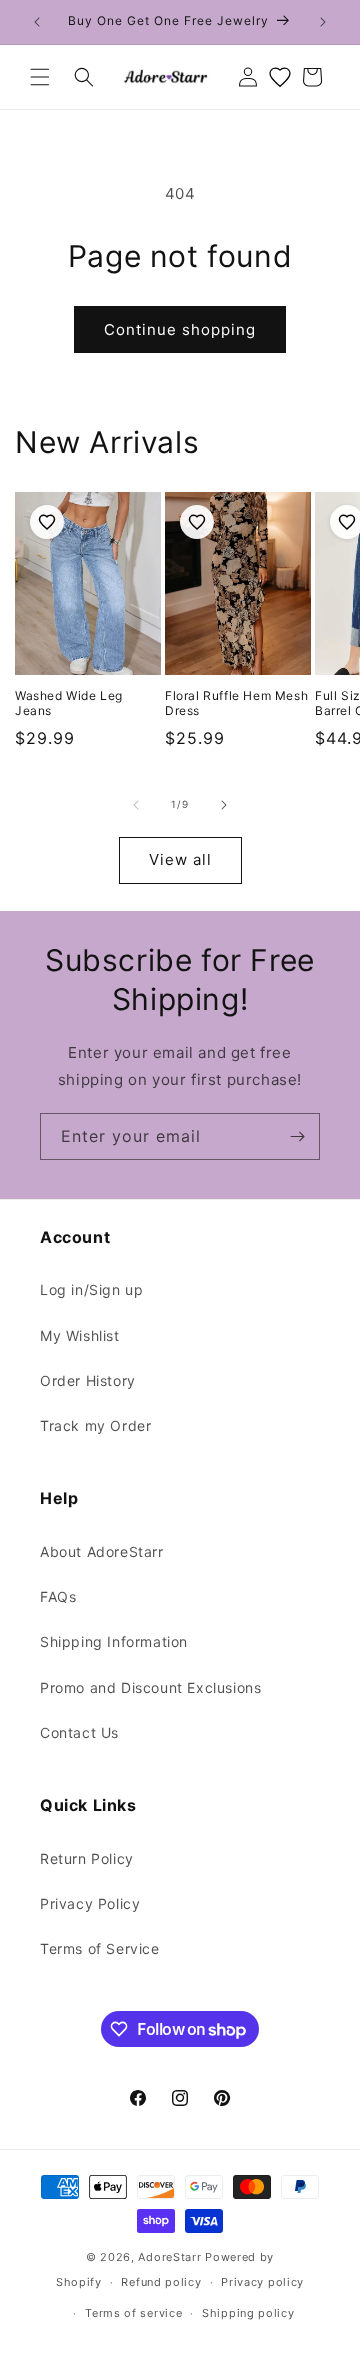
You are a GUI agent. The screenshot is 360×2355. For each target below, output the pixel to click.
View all (180, 859)
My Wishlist (80, 1335)
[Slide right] (224, 805)
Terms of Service (100, 1948)
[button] (40, 77)
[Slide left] (136, 805)
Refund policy (161, 2282)
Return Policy (87, 1858)
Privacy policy (262, 2282)
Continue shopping (180, 329)
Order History (88, 1380)
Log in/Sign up (91, 1289)
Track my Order (95, 1425)
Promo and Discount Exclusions (150, 1687)
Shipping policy (248, 2313)
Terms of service (133, 2313)
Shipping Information (114, 1641)
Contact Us (79, 1732)
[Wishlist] (280, 77)
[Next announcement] (323, 22)
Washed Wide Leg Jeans (69, 703)
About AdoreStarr (102, 1551)
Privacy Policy (90, 1903)
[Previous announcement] (37, 22)
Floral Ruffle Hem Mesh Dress (236, 703)
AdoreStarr (169, 2257)
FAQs (58, 1596)
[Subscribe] (297, 1136)
